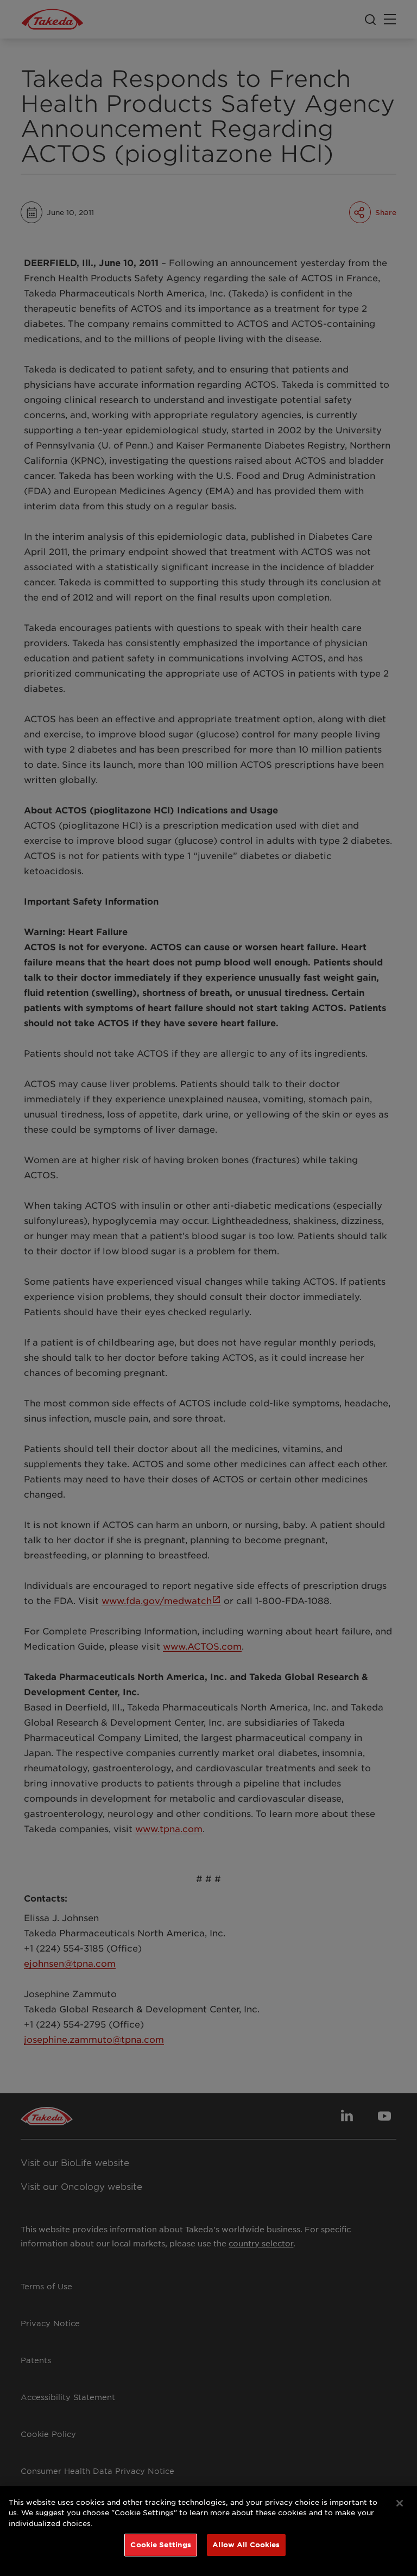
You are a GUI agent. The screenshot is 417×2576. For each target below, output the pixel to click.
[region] (208, 2531)
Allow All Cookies (246, 2545)
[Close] (400, 2503)
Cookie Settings (161, 2545)
